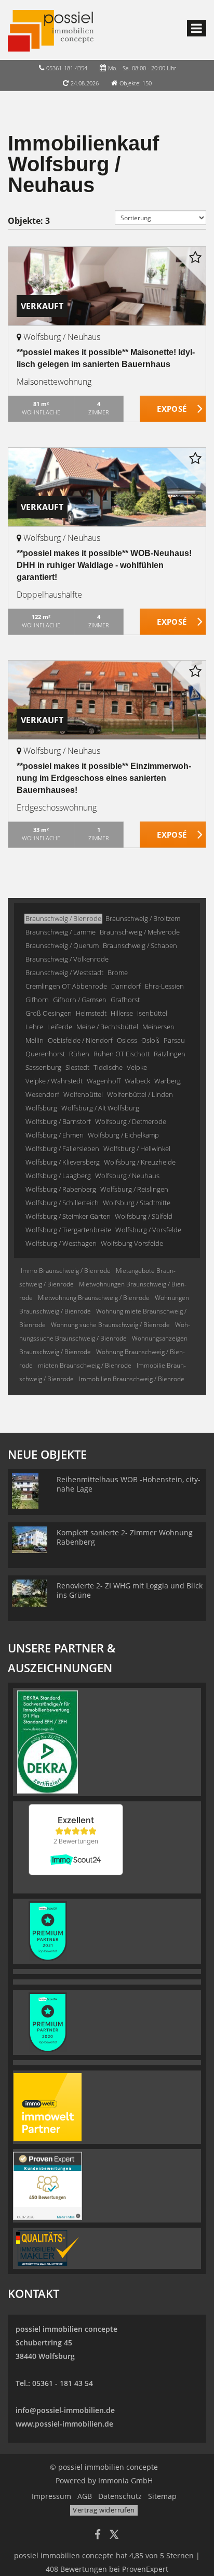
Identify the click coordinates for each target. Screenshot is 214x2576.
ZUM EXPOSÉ (173, 409)
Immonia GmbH (125, 2480)
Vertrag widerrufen (104, 2510)
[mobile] (197, 28)
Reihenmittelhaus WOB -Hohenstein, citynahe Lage (129, 1484)
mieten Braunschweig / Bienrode (85, 1365)
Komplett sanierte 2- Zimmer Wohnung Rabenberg (125, 1537)
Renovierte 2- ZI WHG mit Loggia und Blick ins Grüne (130, 1590)
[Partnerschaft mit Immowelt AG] (48, 2106)
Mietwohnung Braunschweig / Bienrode (94, 1298)
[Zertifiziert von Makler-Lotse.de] (48, 2247)
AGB (85, 2496)
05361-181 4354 (67, 68)
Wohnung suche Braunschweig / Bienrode (110, 1325)
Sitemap (162, 2496)
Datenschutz (120, 2496)
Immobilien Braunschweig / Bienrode (132, 1379)
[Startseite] (51, 30)
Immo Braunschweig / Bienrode (66, 1271)
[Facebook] (98, 2536)
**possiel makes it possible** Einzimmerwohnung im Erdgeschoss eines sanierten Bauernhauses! (104, 778)
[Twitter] (114, 2536)
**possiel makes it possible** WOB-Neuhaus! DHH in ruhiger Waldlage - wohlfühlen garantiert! (104, 565)
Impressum (51, 2496)
